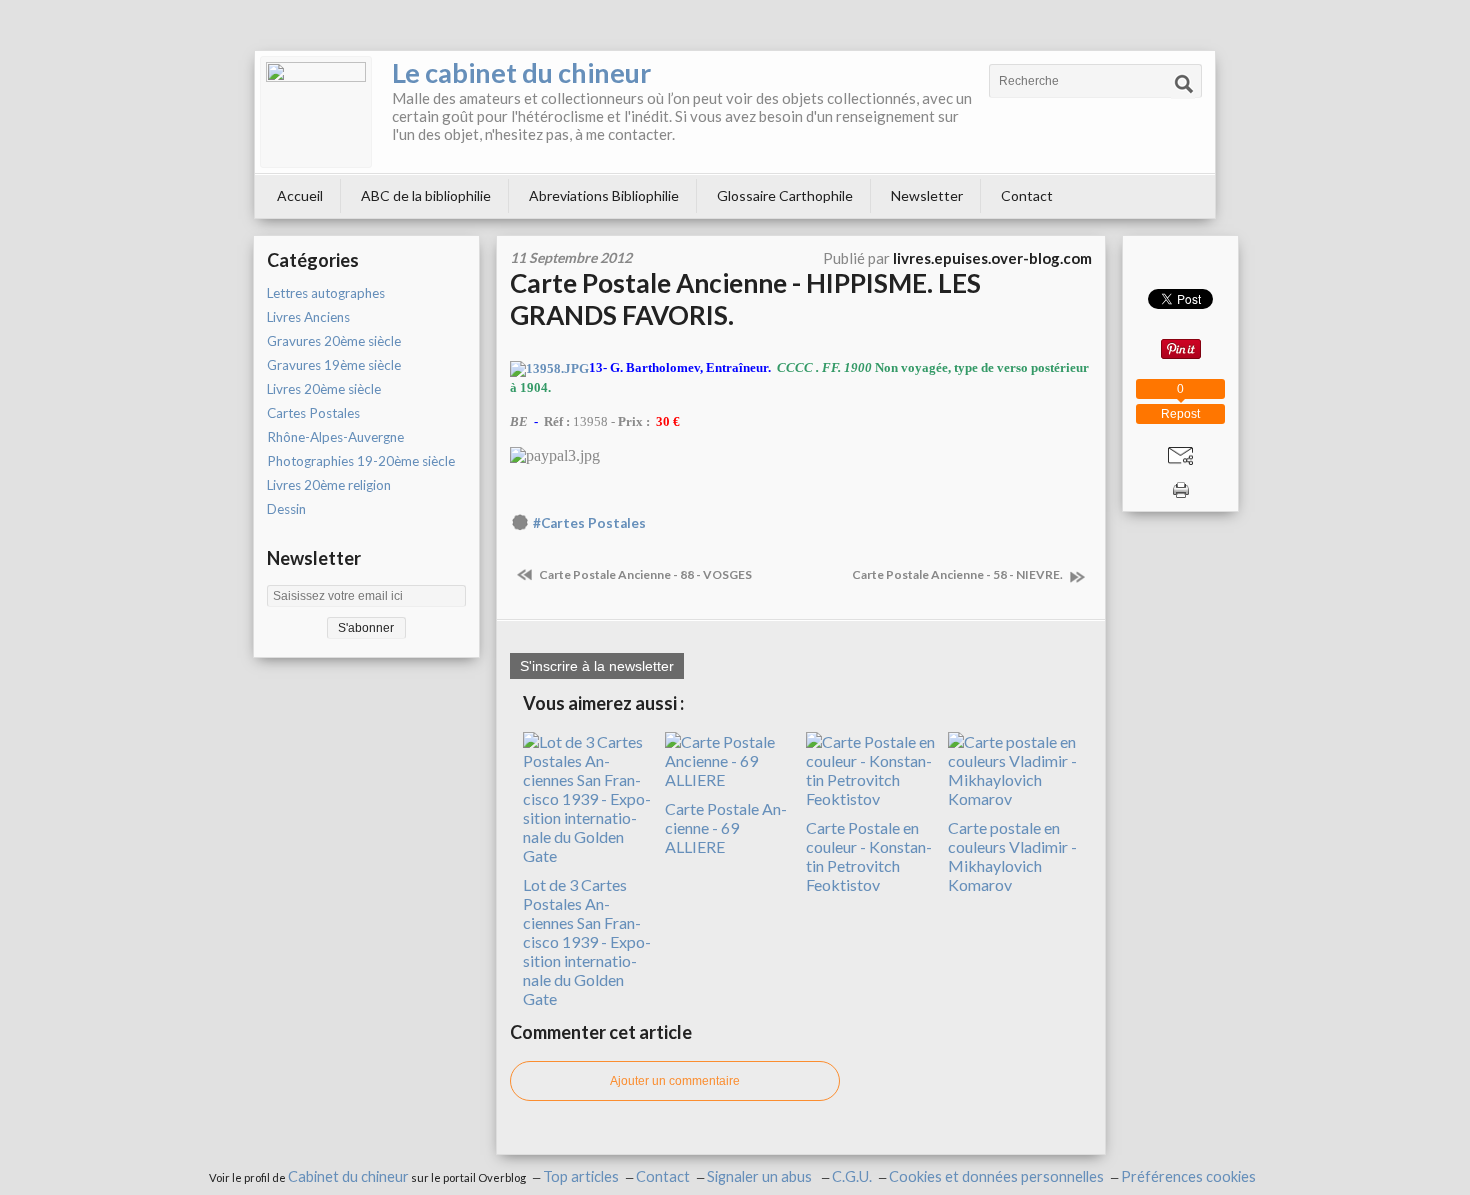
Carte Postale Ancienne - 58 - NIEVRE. (958, 574)
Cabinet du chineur (348, 1176)
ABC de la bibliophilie (426, 195)
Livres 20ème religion (329, 485)
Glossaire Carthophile (785, 195)
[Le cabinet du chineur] (316, 112)
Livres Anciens (308, 317)
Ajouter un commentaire (675, 1081)
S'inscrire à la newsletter (597, 666)
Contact (1027, 195)
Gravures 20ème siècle (334, 341)
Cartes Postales (313, 413)
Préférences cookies (1188, 1176)
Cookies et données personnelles (996, 1176)
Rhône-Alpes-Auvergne (335, 437)
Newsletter (927, 195)
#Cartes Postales (589, 523)
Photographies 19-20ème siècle (361, 461)
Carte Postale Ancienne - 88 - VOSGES (644, 574)
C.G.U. (852, 1176)
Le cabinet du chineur (521, 72)
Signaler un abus (761, 1176)
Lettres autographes (326, 293)
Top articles (581, 1176)
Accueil (300, 195)
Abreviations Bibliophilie (604, 195)
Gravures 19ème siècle (334, 365)
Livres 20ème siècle (324, 389)
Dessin (286, 509)
